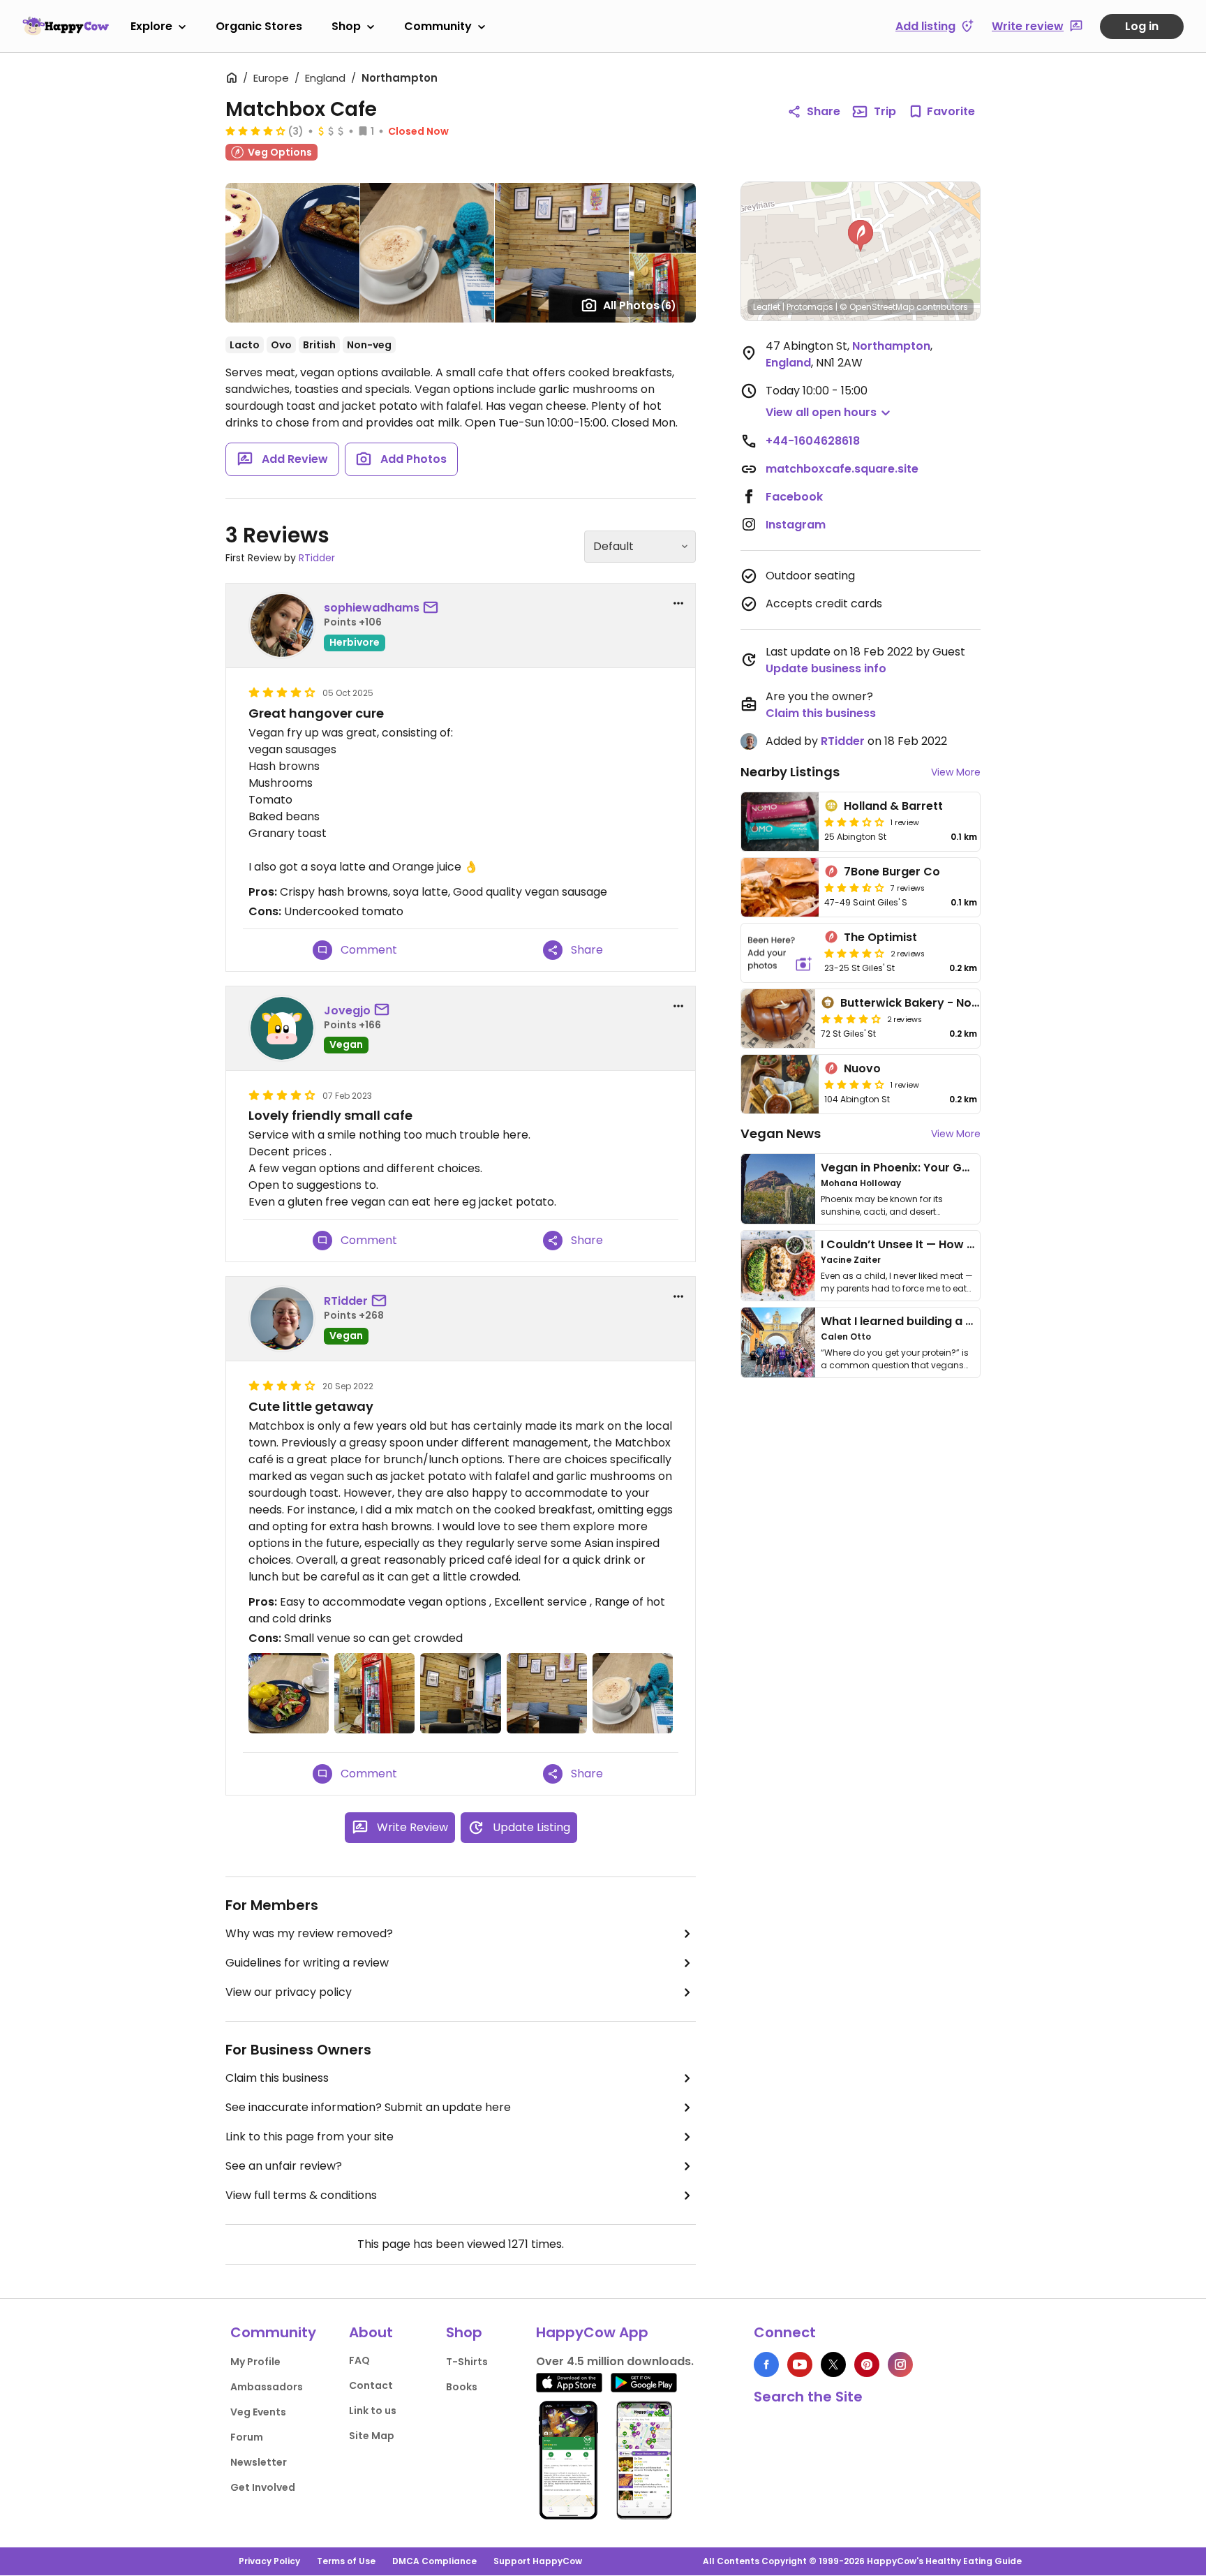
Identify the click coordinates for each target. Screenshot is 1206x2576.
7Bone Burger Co (892, 872)
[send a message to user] (433, 608)
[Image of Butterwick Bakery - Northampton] (778, 1019)
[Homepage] (66, 26)
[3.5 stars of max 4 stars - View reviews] (854, 887)
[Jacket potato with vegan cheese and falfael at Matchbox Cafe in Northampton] (289, 1693)
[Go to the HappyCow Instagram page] (900, 2364)
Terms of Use (346, 2561)
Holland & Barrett (893, 806)
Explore (151, 26)
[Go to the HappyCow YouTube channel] (800, 2364)
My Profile (255, 2362)
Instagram (796, 525)
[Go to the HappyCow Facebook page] (766, 2364)
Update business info (826, 668)
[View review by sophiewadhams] (282, 626)
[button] (861, 236)
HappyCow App (592, 2332)
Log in (1142, 26)
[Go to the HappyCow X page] (833, 2364)
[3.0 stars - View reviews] (854, 822)
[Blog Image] (778, 1189)
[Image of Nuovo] (780, 1084)
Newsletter (259, 2462)
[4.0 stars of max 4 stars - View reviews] (255, 131)
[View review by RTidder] (282, 1319)
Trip (885, 111)
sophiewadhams (372, 608)
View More (956, 772)
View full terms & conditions (301, 2195)
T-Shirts (467, 2362)
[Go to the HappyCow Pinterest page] (867, 2364)
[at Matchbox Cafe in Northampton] (374, 1693)
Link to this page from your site (310, 2137)
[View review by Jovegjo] (282, 1028)
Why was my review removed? (309, 1933)
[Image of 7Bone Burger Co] (780, 887)
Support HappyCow (538, 2561)
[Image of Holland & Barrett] (780, 822)
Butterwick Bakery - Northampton (937, 1003)
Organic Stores (259, 26)
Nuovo (862, 1068)
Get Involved (263, 2487)
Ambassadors (267, 2387)
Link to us (373, 2411)
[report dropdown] (678, 603)
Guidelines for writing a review (307, 1963)
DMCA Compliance (434, 2561)
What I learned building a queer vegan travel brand (967, 1321)
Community (438, 26)
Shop (346, 26)
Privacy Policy (269, 2561)
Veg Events (258, 2412)
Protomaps (810, 307)
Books (462, 2387)
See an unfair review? (284, 2166)
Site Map (372, 2436)
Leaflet (767, 307)
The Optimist (880, 937)
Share (824, 111)
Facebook (794, 497)
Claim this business (277, 2078)
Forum (247, 2437)
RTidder (317, 558)
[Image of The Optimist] (780, 953)
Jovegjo (347, 1011)
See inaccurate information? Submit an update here (368, 2107)
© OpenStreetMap (877, 307)
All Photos (640, 305)
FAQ (359, 2360)
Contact (371, 2385)
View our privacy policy (289, 1992)
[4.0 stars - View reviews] (851, 1019)
